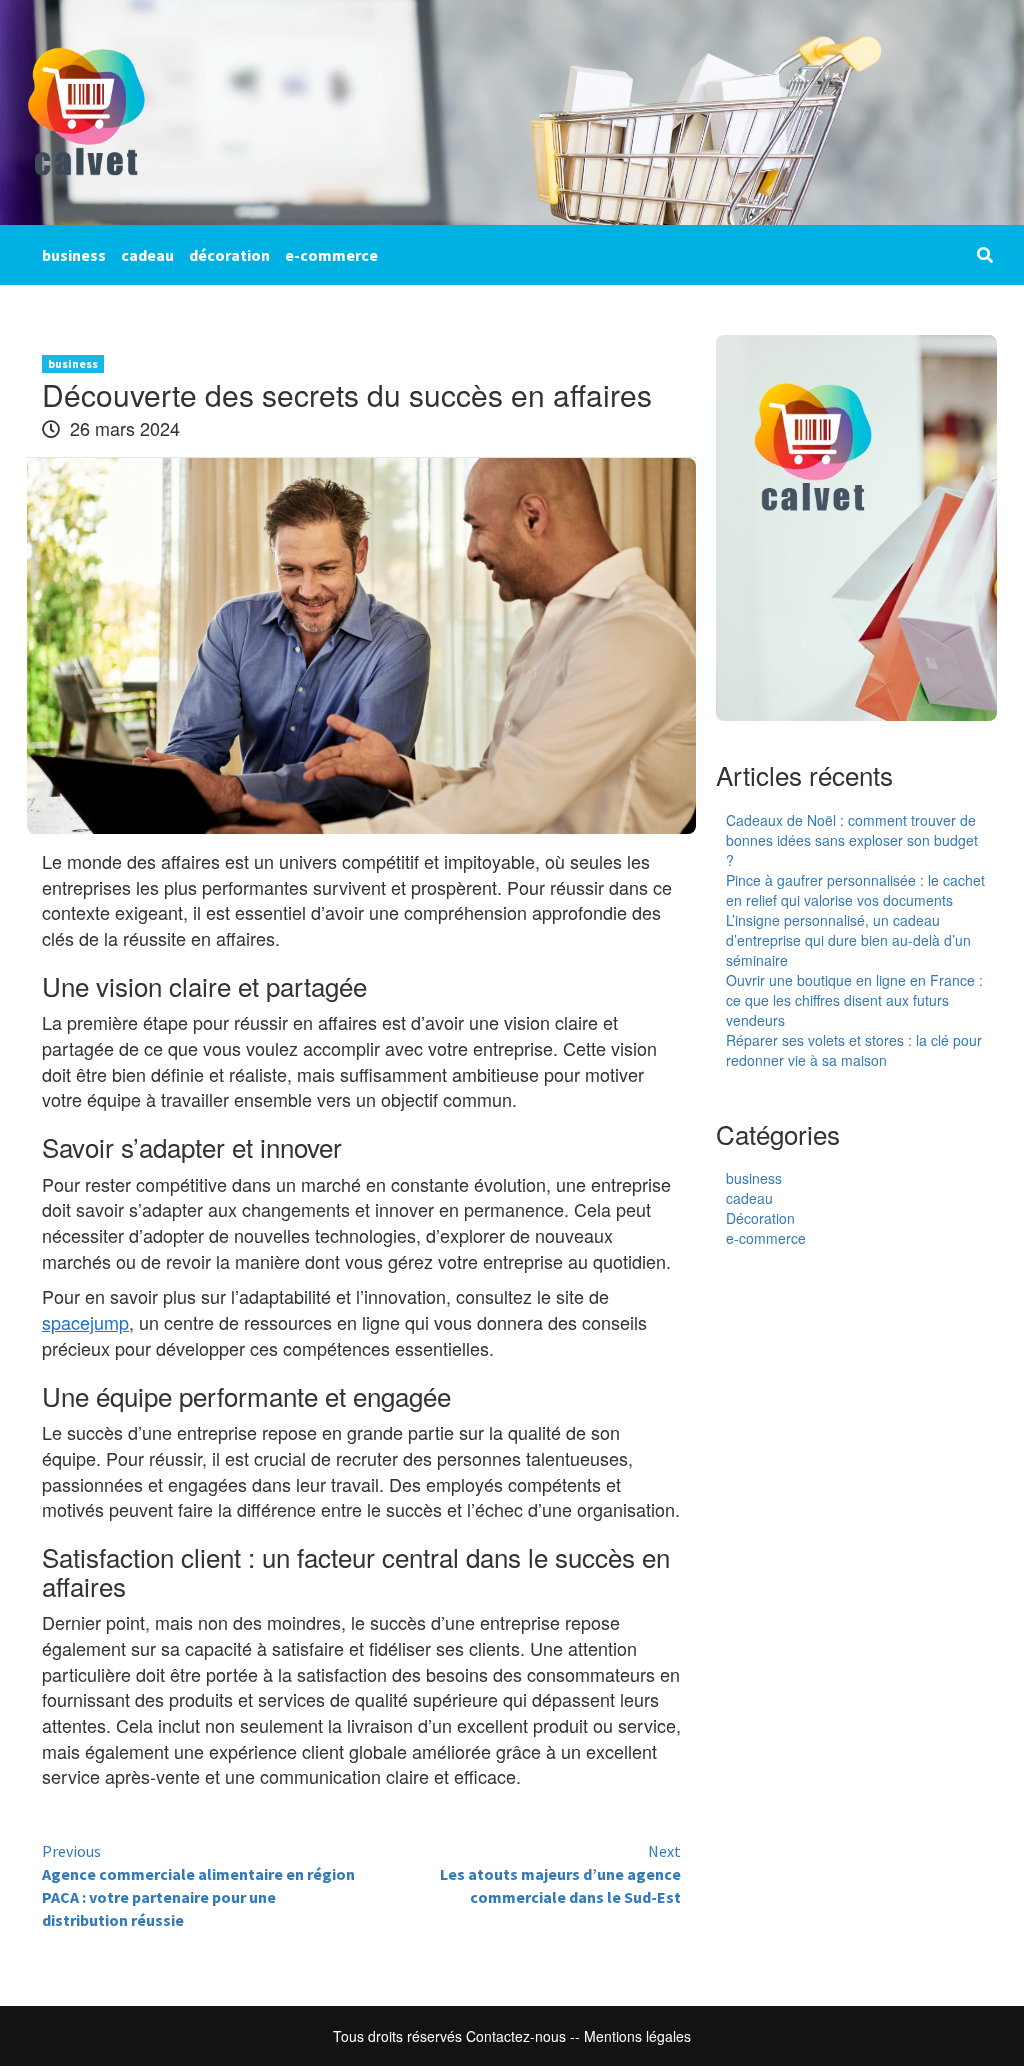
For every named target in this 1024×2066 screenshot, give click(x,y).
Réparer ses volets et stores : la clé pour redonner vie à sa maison (854, 1050)
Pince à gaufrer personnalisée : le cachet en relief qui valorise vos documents (855, 890)
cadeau (147, 255)
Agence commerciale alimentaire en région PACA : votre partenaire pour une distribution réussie (198, 1885)
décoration (229, 255)
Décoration (760, 1218)
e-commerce (331, 255)
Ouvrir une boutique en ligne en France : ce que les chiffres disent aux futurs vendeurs (854, 1000)
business (74, 255)
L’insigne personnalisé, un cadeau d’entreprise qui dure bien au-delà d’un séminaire (848, 940)
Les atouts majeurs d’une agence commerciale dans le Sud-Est (560, 1874)
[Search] (984, 255)
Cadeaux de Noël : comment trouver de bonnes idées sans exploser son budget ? (852, 840)
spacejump (85, 1322)
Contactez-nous (516, 2036)
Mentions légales (637, 2036)
